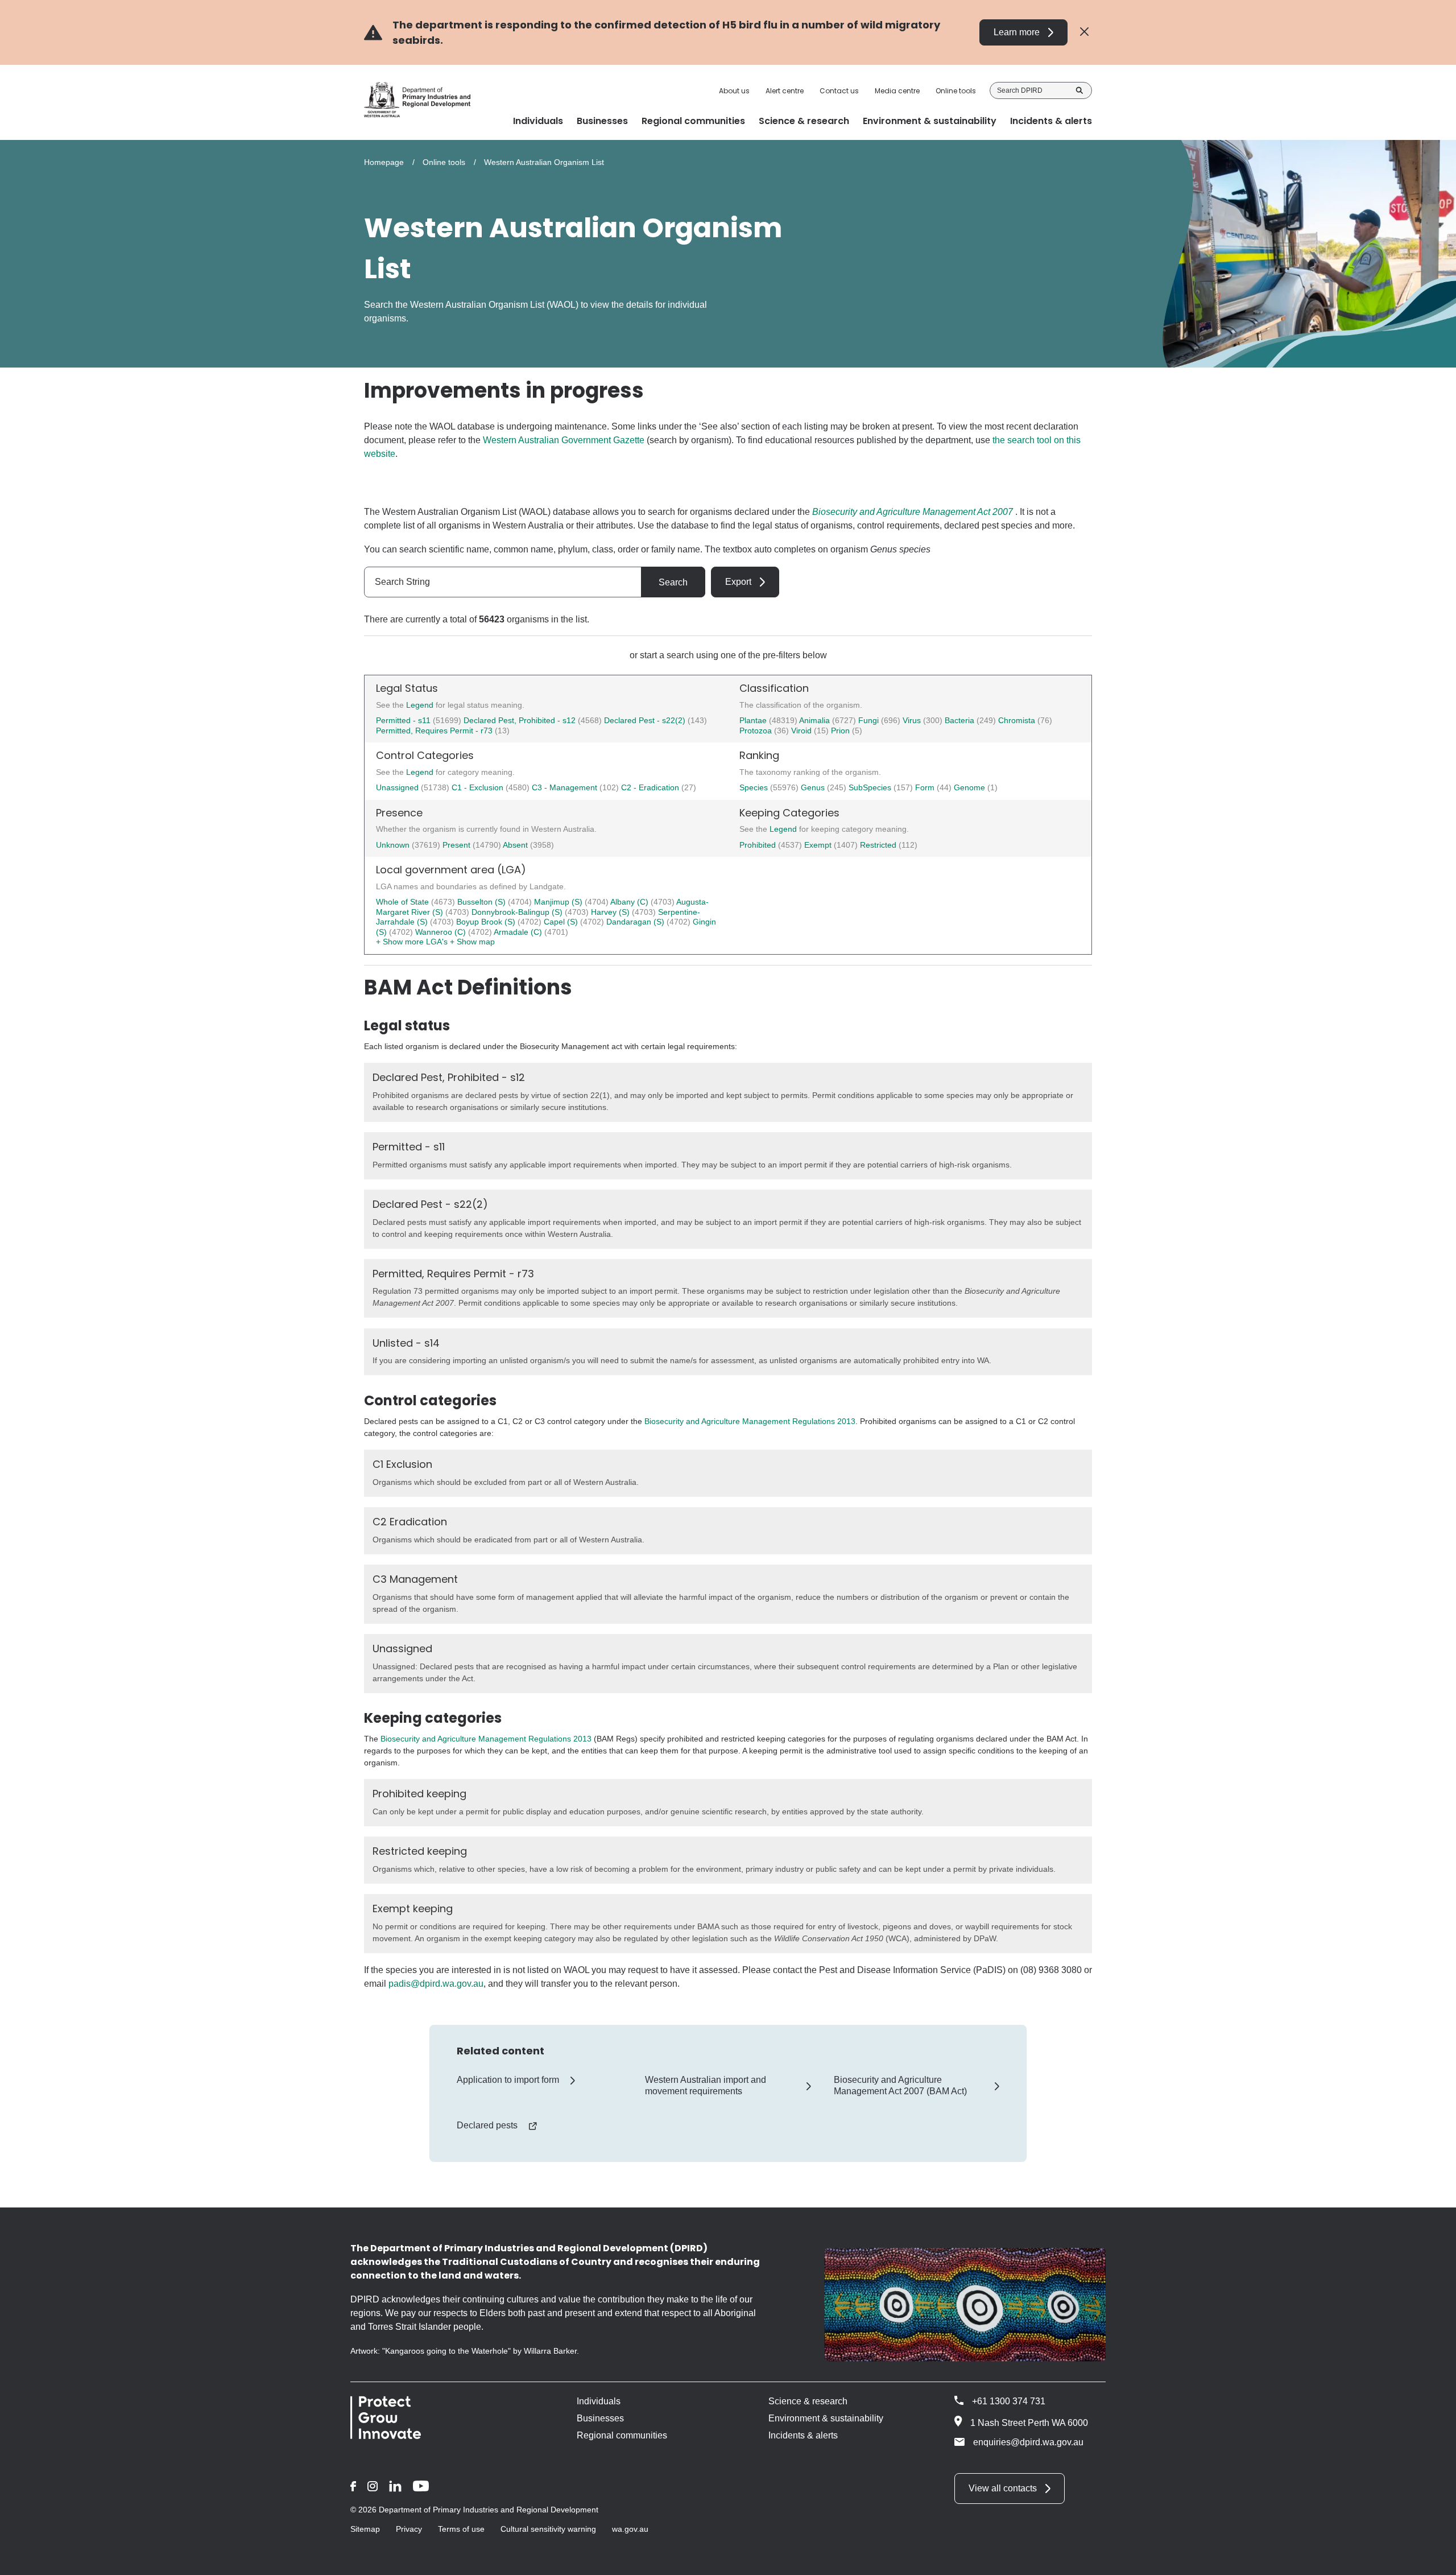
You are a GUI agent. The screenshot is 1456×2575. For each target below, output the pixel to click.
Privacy (409, 2529)
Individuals (599, 2401)
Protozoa (757, 731)
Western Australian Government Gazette (564, 440)
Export (738, 582)
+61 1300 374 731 (1009, 2401)
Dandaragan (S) (636, 922)
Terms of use (461, 2529)
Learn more (1017, 32)
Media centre (897, 91)
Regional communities (622, 2435)
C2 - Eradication (651, 787)
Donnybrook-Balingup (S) (518, 912)
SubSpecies (871, 787)
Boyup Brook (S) (487, 922)
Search (1079, 90)
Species (755, 787)
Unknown (394, 845)
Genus (814, 787)
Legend (421, 705)
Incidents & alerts (803, 2435)
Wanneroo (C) (442, 932)
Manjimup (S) (559, 902)
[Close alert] (1084, 32)
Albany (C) (630, 902)
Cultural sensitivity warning (548, 2529)
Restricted (879, 845)
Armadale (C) (519, 932)
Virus (913, 720)
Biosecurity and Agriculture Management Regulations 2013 (750, 1421)
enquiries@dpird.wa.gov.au (1028, 2442)
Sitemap (365, 2529)
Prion (841, 731)
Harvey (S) (611, 912)
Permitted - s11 (403, 720)
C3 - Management (566, 787)
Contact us (839, 91)
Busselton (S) (483, 902)
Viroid (803, 731)
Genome (971, 787)
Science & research (808, 2401)
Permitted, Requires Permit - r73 (434, 731)
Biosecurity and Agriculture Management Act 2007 (913, 512)
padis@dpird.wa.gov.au (436, 1984)
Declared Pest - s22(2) (645, 720)
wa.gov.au (630, 2529)
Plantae (754, 720)
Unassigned (398, 787)
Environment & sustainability (826, 2418)
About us (734, 91)
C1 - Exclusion (479, 787)
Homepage (384, 162)
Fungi (870, 720)
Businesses (600, 2418)
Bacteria (961, 720)
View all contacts (1003, 2488)
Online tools (956, 91)
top (1434, 2559)
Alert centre (785, 91)
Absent (516, 845)
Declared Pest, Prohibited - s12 (520, 720)
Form (926, 787)
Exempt (819, 845)
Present (458, 845)
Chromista (1018, 720)
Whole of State (404, 902)
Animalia (816, 720)
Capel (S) (562, 922)
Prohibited (759, 845)
